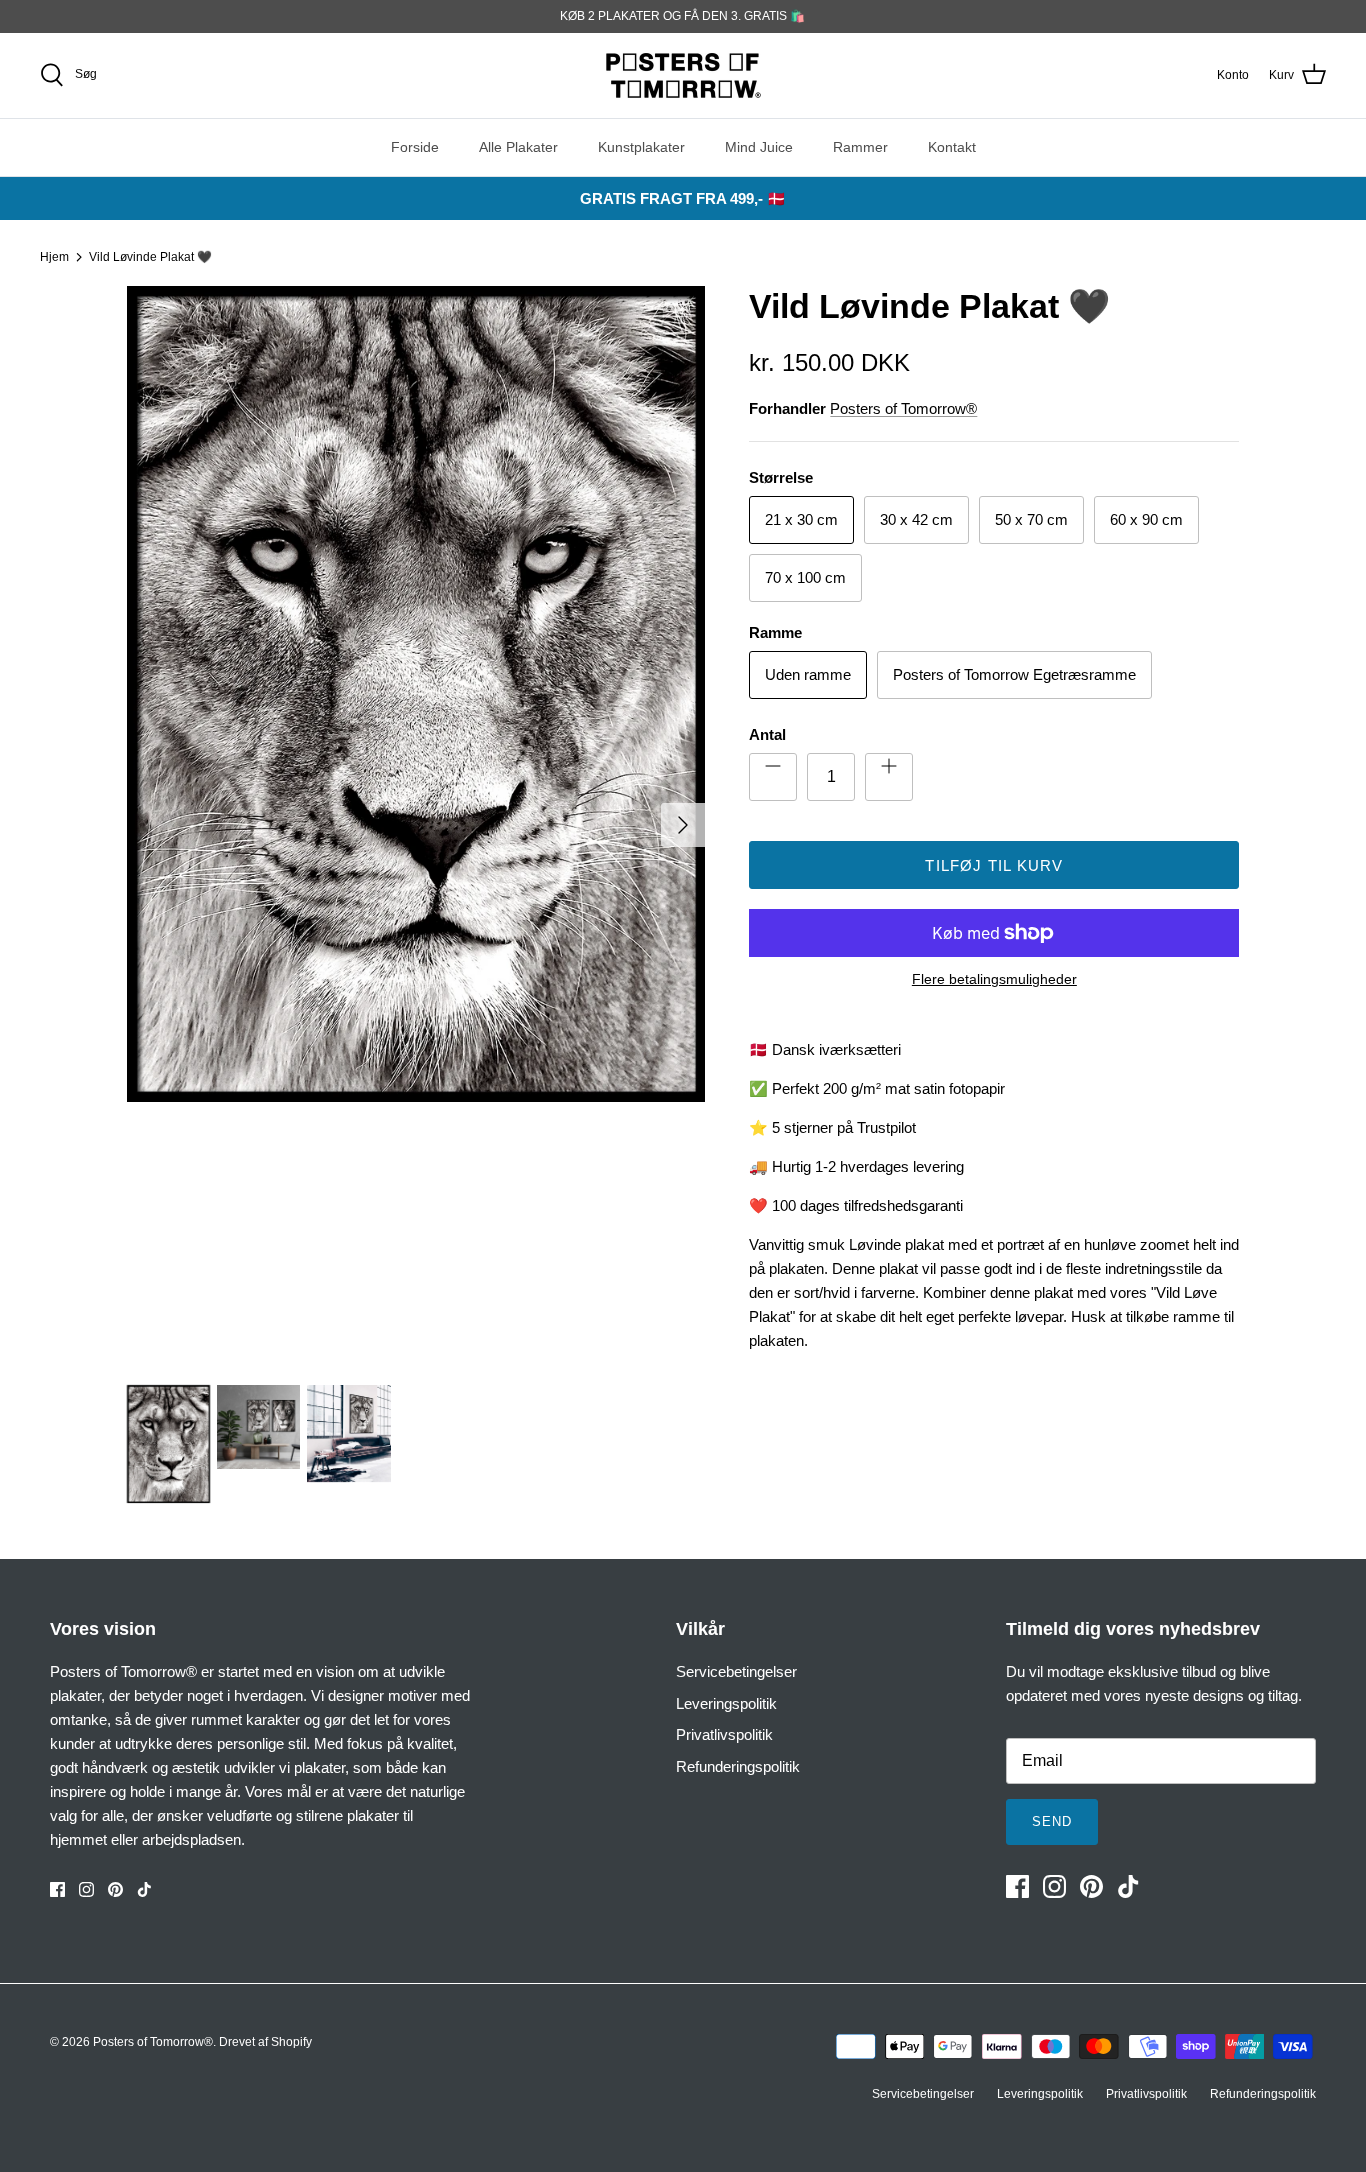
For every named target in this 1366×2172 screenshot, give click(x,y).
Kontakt (952, 147)
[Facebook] (57, 1889)
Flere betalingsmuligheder (994, 979)
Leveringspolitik (726, 1703)
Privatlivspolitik (724, 1734)
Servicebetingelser (736, 1671)
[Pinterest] (115, 1889)
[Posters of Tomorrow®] (683, 75)
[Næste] (683, 825)
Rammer (860, 147)
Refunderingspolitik (738, 1766)
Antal (767, 734)
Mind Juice (759, 147)
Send (1052, 1821)
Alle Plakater (518, 147)
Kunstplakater (641, 147)
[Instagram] (86, 1889)
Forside (415, 147)
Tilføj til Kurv (994, 865)
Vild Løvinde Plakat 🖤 (150, 257)
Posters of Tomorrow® (903, 408)
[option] (416, 824)
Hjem (54, 257)
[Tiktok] (144, 1889)
